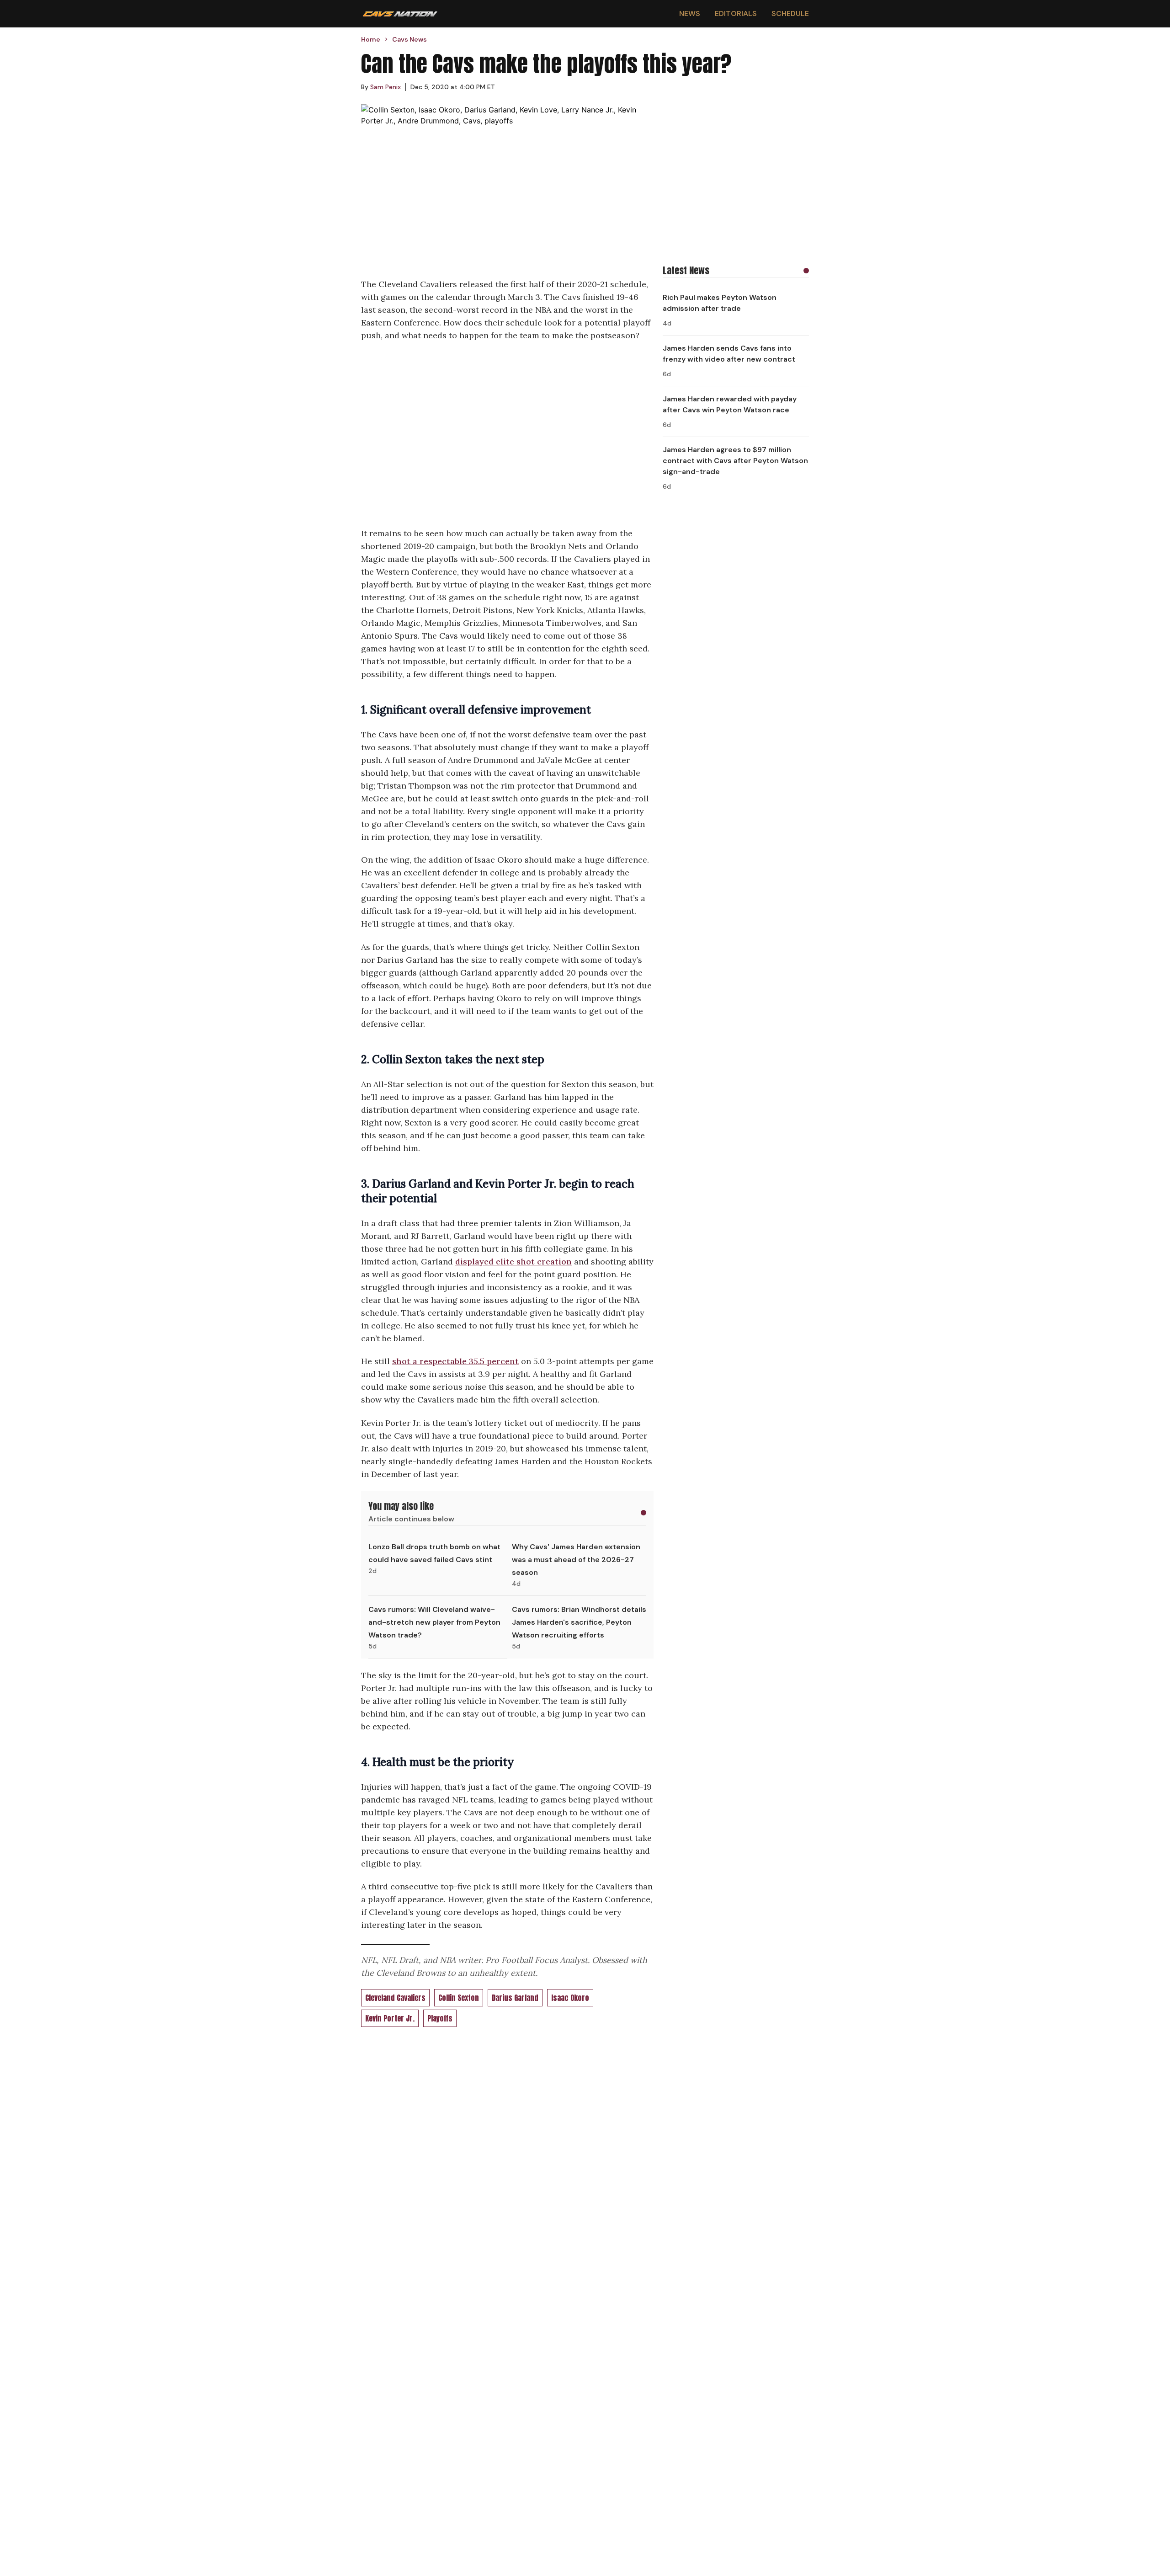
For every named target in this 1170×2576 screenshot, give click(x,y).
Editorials (736, 13)
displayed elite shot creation (513, 1261)
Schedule (790, 13)
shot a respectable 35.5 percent (455, 1361)
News (690, 13)
